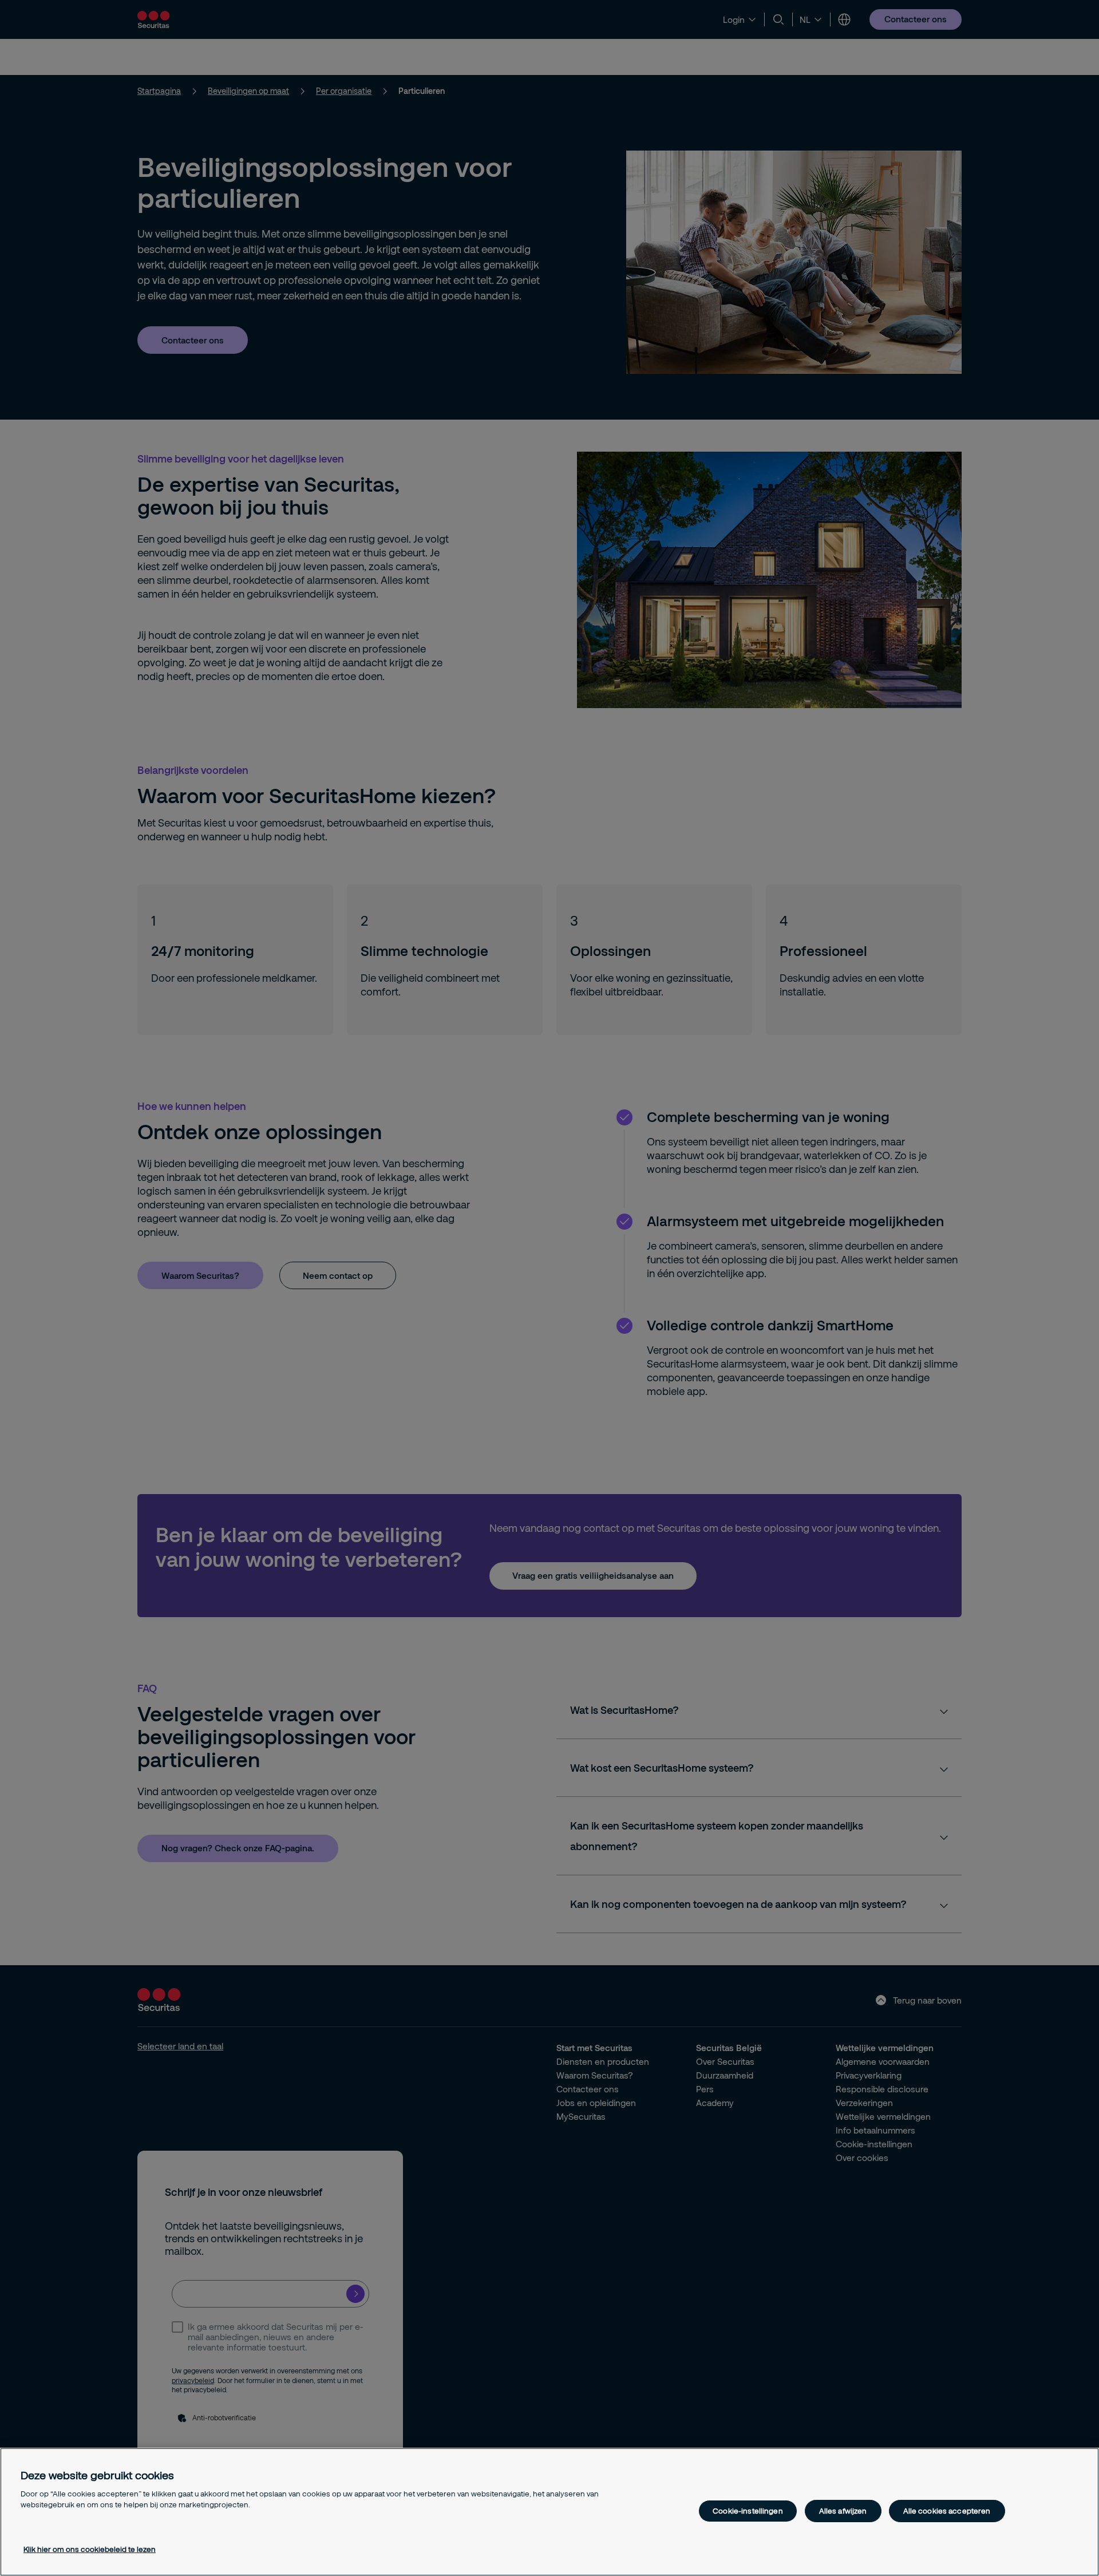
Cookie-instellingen (748, 2511)
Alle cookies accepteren (947, 2511)
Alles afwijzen (843, 2511)
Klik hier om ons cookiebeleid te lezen (90, 2549)
